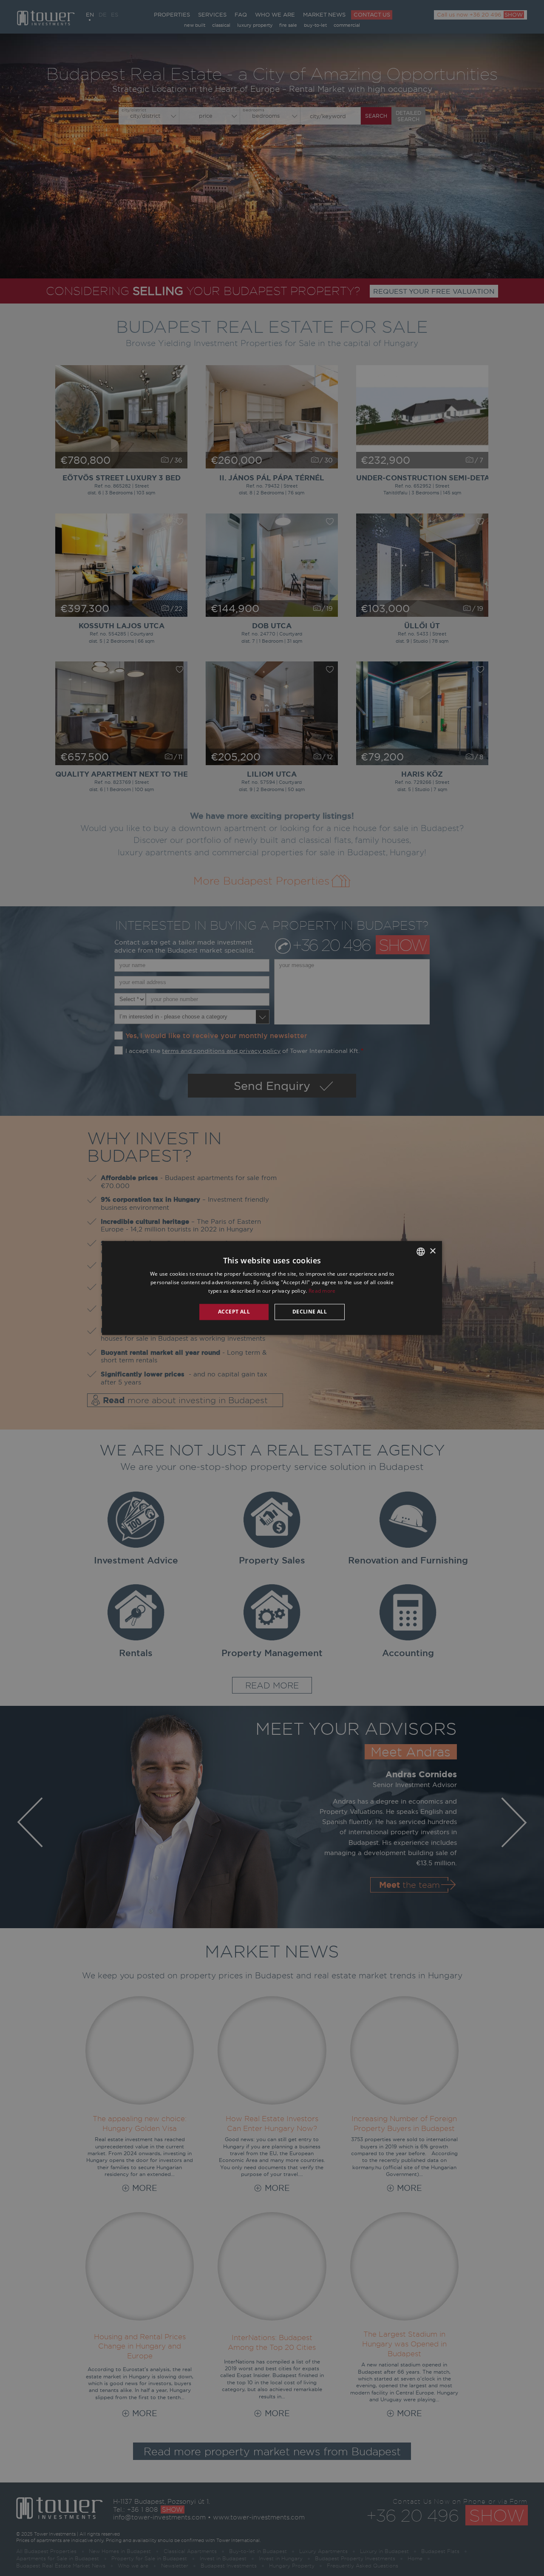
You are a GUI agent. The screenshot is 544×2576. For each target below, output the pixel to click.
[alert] (272, 1288)
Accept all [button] (234, 1312)
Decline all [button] (310, 1312)
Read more (322, 1291)
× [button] (432, 1251)
